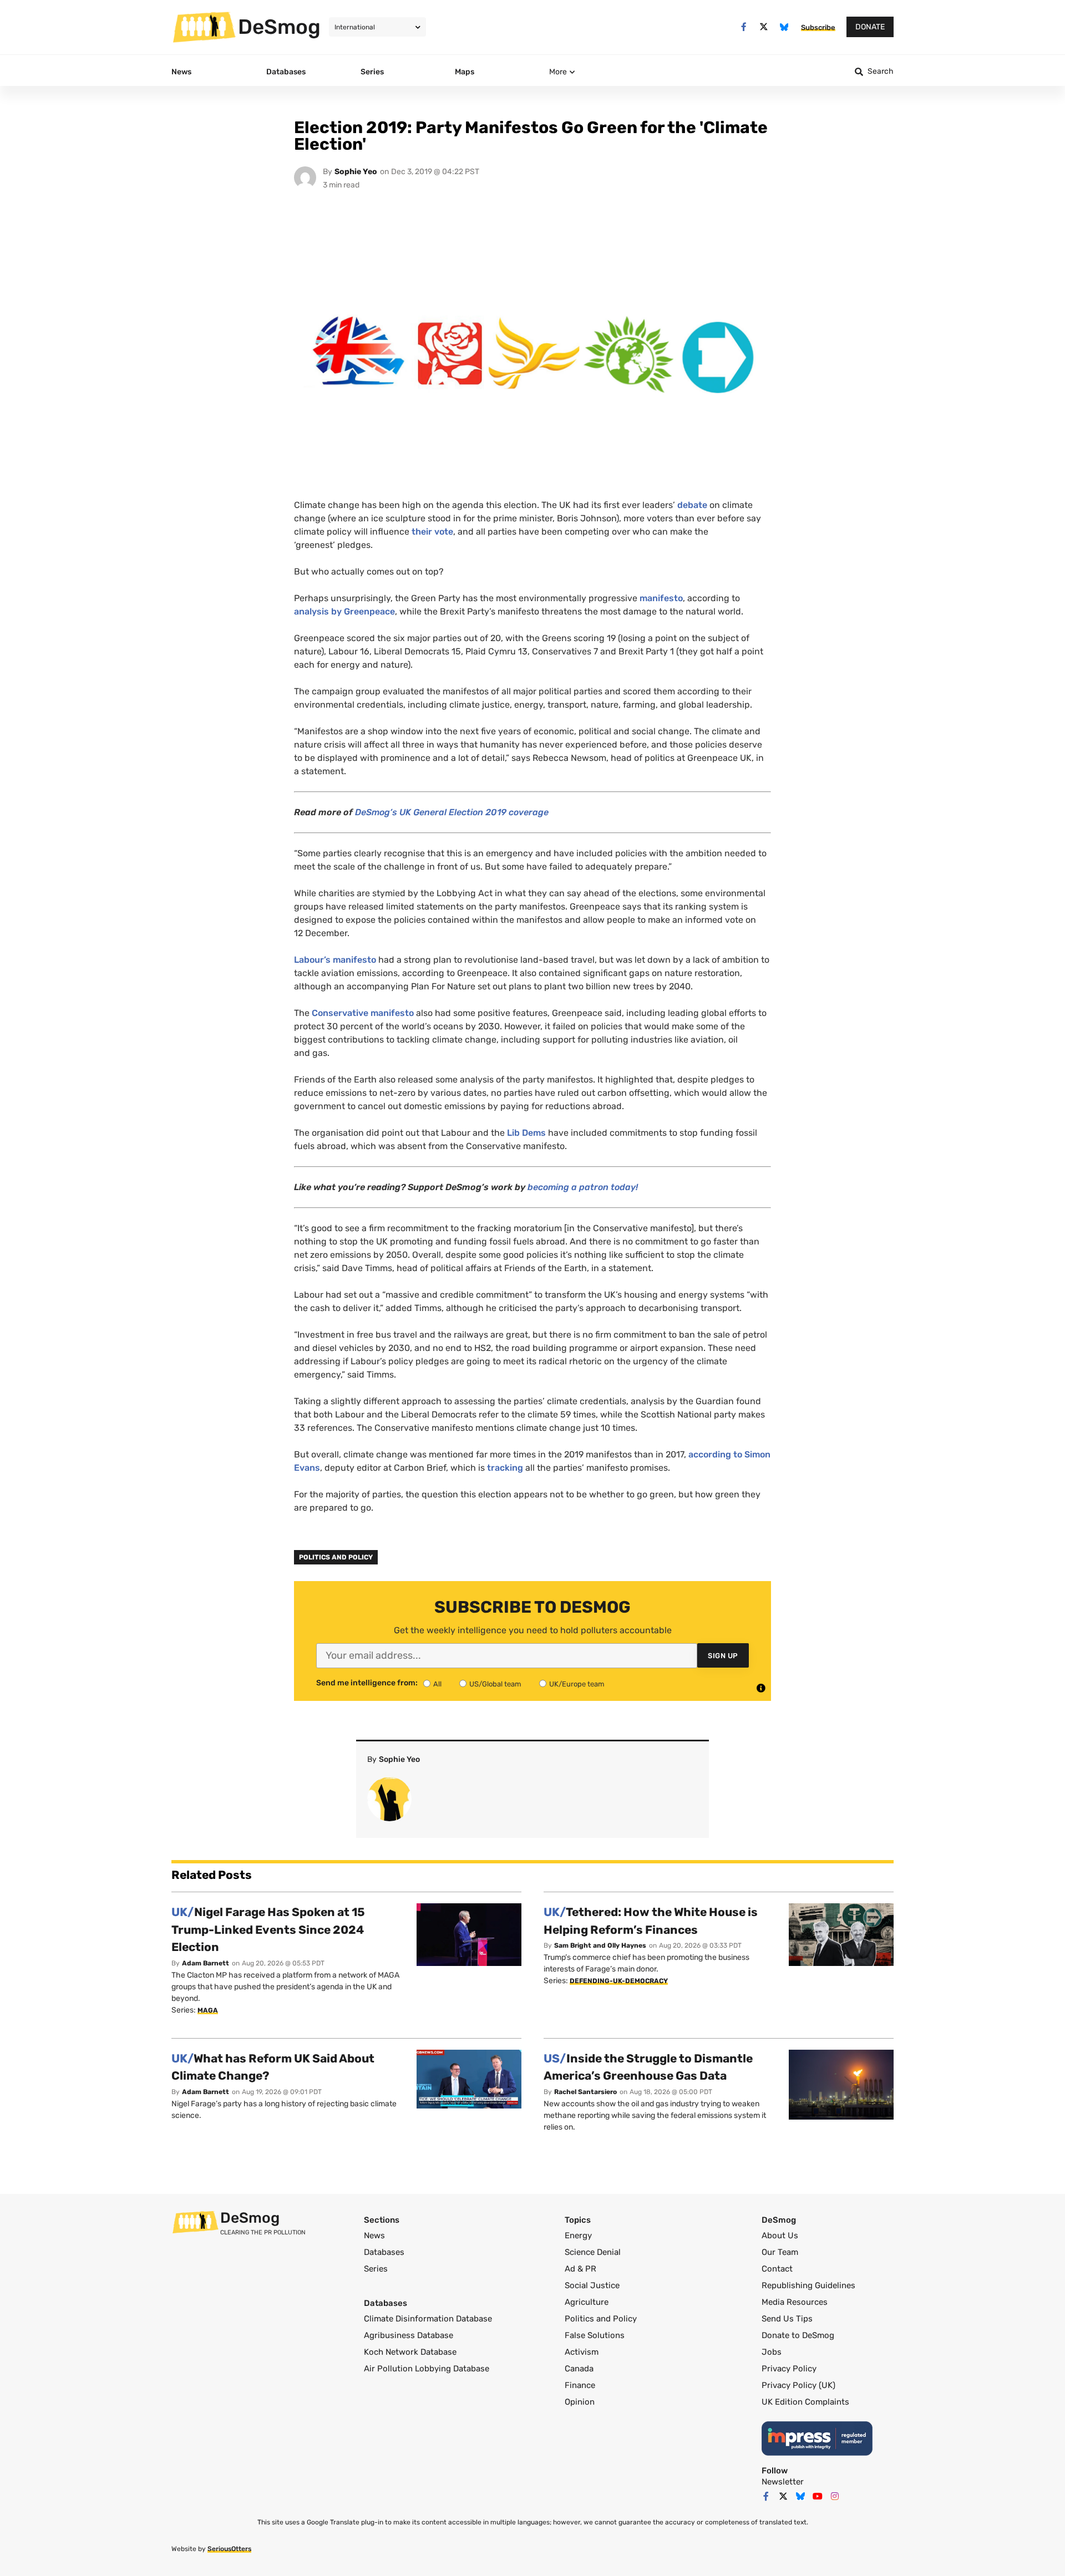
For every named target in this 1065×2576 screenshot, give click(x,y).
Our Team (780, 2252)
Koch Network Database (410, 2352)
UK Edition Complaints (805, 2402)
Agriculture (587, 2302)
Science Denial (593, 2252)
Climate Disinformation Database (428, 2319)
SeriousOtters (229, 2549)
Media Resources (795, 2302)
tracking (505, 1468)
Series (376, 2269)
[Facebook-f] (744, 27)
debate (692, 505)
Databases (384, 2252)
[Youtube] (818, 2496)
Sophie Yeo (356, 172)
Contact (777, 2269)
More (558, 72)
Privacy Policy (789, 2369)
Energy (578, 2235)
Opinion (580, 2402)
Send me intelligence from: (367, 1683)
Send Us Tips (787, 2319)
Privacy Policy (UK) (798, 2385)
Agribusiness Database (409, 2335)
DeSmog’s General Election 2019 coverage (452, 812)
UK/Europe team (577, 1684)
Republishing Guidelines (808, 2285)
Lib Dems (526, 1133)
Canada (579, 2369)
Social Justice (592, 2285)
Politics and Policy (336, 1557)
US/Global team (495, 1684)
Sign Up (723, 1656)
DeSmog (279, 27)
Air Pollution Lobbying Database (427, 2369)
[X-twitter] (764, 27)
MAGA (208, 2010)
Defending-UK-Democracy (619, 1981)
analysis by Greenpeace (344, 611)
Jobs (772, 2352)
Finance (580, 2385)
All (437, 1684)
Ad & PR (580, 2269)
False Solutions (595, 2335)
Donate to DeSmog (798, 2335)
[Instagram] (835, 2496)
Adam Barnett (206, 1963)
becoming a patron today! (583, 1187)
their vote (432, 532)
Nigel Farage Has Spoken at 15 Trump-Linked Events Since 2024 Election (268, 1929)
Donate (870, 27)
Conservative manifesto (363, 1013)
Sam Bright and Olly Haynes (600, 1945)
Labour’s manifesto (335, 960)
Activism (582, 2352)
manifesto (661, 598)
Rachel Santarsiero (585, 2092)
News (374, 2235)
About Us (780, 2235)
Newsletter (783, 2482)
